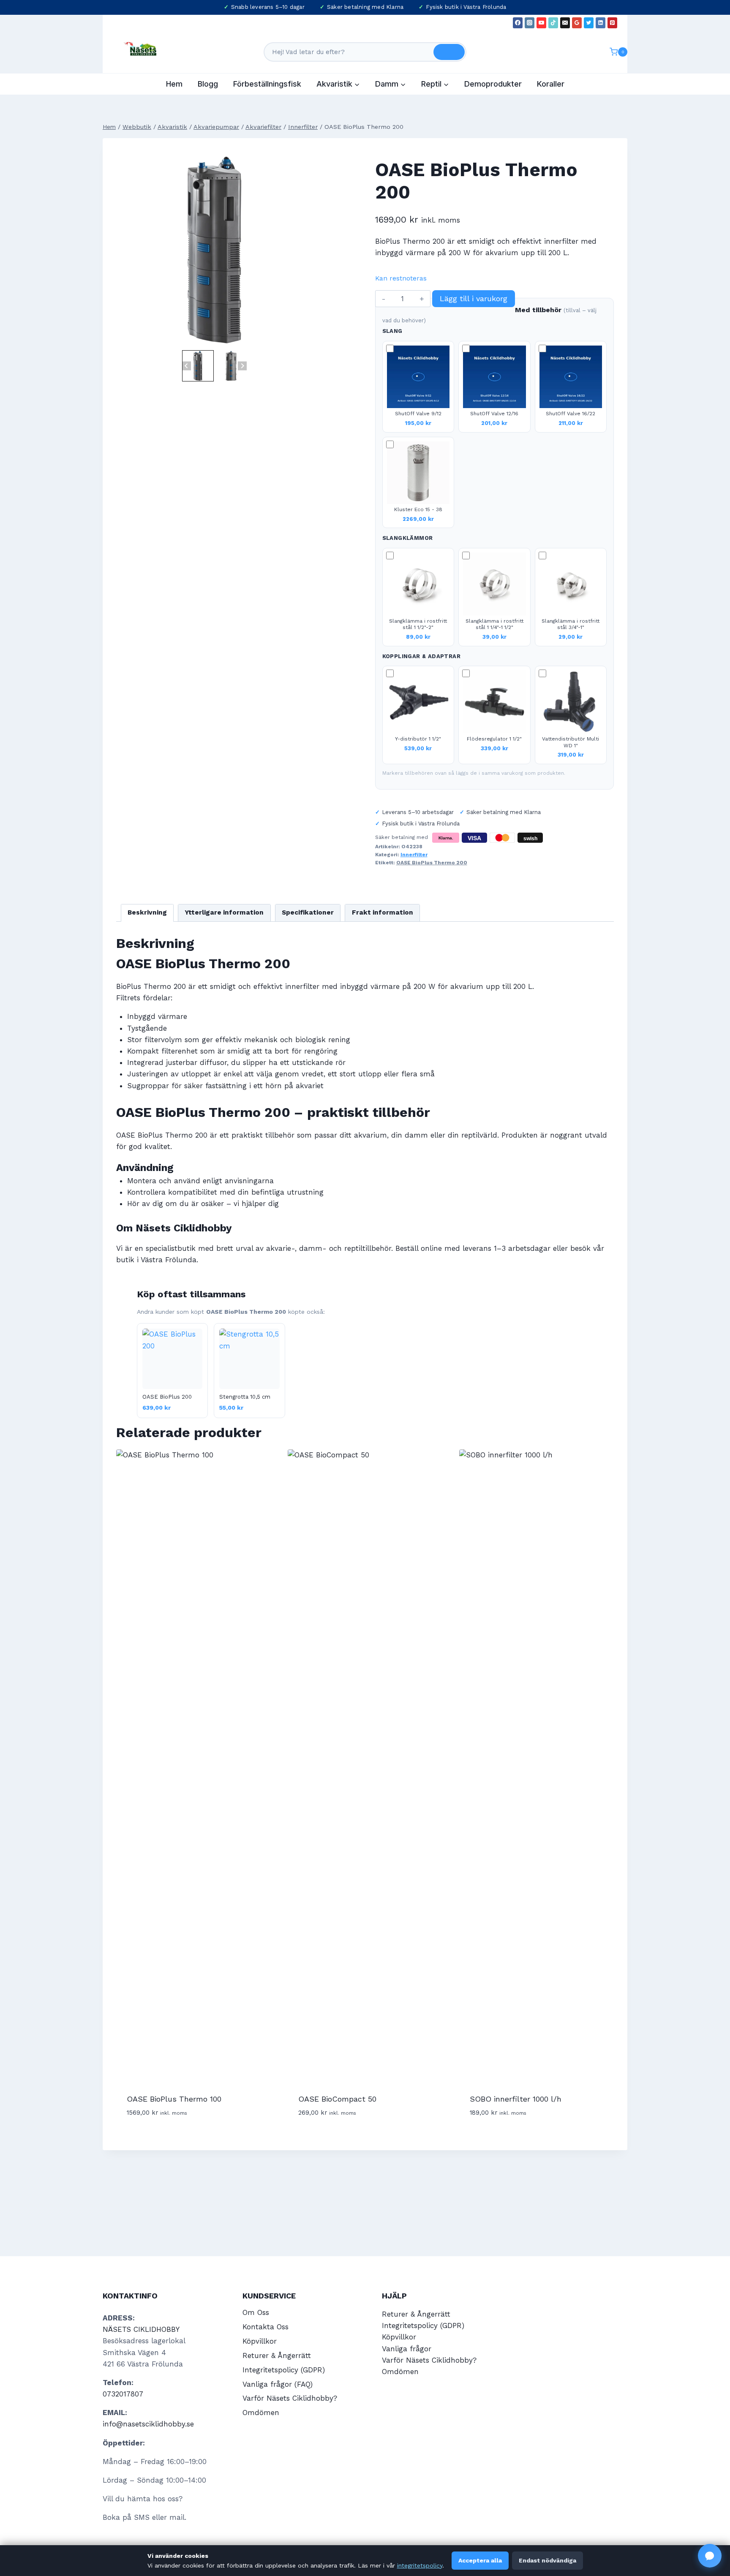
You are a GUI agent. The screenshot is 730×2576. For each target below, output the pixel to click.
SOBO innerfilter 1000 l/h (516, 2099)
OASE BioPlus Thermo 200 (432, 863)
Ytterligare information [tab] (224, 912)
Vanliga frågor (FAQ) (278, 2384)
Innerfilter (414, 855)
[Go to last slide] (187, 366)
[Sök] (449, 52)
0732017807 (123, 2394)
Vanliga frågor (407, 2349)
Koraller (551, 84)
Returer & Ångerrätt (277, 2355)
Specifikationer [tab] (308, 912)
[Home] (109, 127)
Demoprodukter (493, 84)
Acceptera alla (480, 2560)
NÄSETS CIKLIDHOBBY (141, 2329)
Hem (174, 84)
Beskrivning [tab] (147, 912)
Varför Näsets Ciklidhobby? (290, 2398)
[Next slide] (242, 366)
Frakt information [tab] (383, 912)
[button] (198, 366)
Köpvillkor (260, 2341)
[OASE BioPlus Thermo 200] (214, 250)
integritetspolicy (420, 2565)
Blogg (208, 84)
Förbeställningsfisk (267, 84)
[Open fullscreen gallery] (304, 340)
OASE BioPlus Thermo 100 (174, 2099)
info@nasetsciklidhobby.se (148, 2424)
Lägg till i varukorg (474, 298)
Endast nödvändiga (547, 2560)
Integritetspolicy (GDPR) (284, 2370)
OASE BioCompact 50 (337, 2099)
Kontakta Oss (266, 2327)
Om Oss (256, 2312)
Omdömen (261, 2413)
